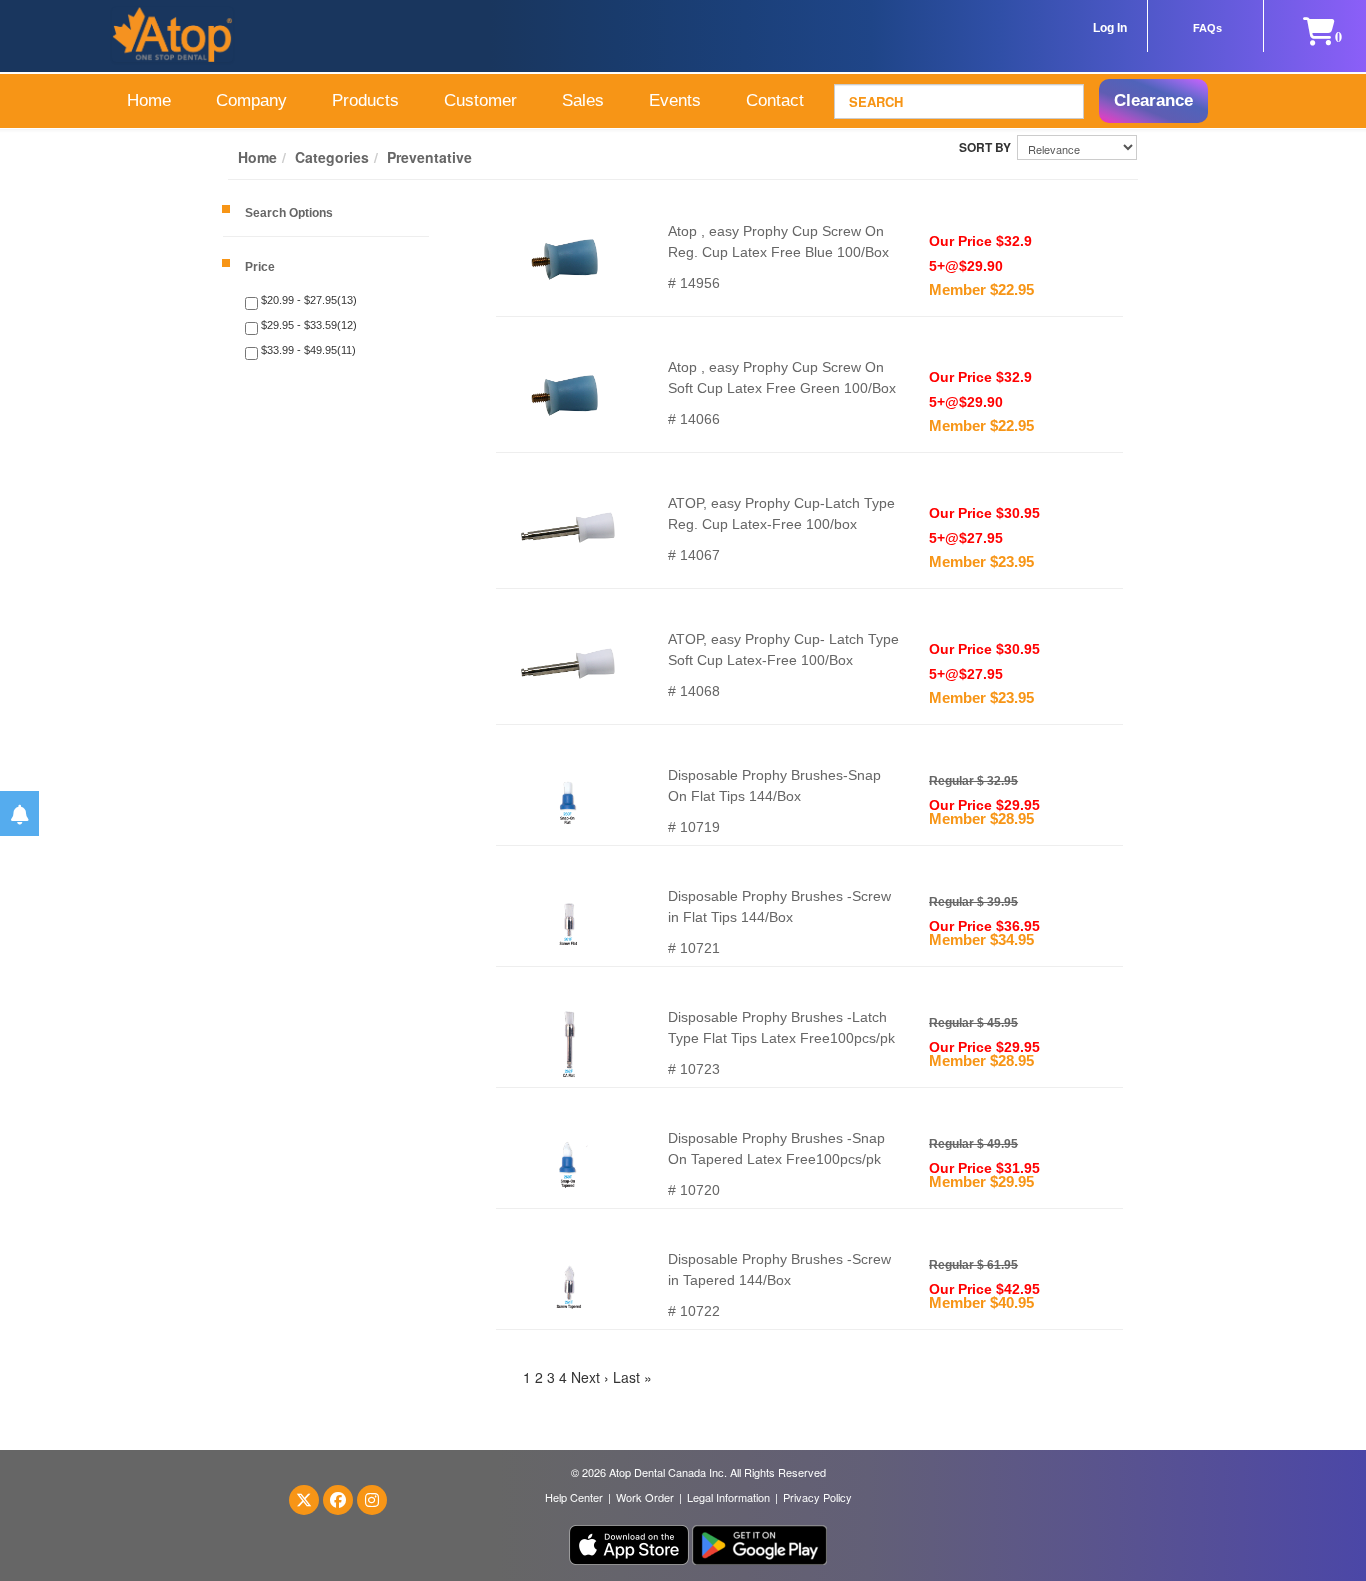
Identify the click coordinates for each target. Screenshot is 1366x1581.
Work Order (645, 1497)
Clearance (1153, 100)
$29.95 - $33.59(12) (307, 325)
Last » (632, 1377)
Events (675, 100)
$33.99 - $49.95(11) (307, 350)
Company (251, 100)
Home (149, 100)
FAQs (1207, 28)
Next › (590, 1377)
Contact (775, 100)
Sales (583, 100)
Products (365, 100)
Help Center (574, 1497)
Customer (480, 100)
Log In (1110, 28)
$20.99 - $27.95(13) (307, 300)
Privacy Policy (817, 1497)
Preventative (429, 157)
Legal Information (728, 1497)
